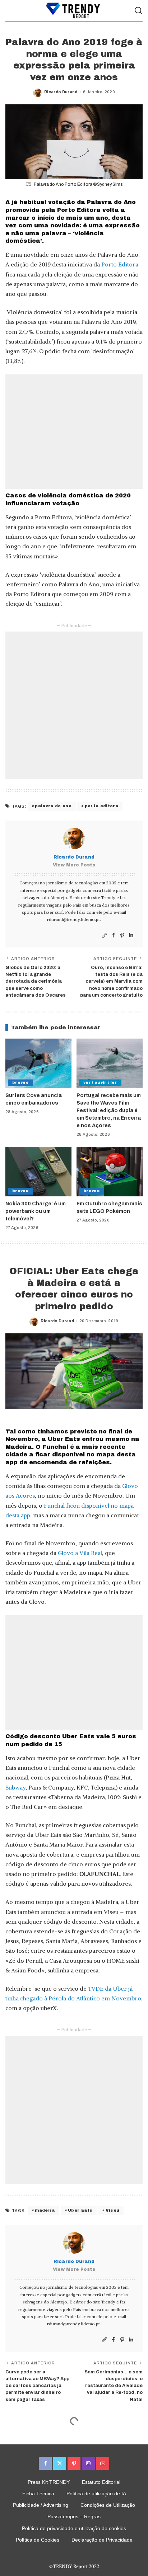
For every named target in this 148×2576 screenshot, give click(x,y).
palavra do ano (53, 806)
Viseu (113, 2210)
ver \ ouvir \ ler (100, 1083)
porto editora (101, 806)
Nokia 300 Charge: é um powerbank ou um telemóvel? (36, 1211)
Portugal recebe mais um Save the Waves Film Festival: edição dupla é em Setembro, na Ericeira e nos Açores (109, 1110)
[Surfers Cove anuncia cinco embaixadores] (38, 1063)
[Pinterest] (122, 935)
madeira (45, 2210)
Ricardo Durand (61, 92)
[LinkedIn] (131, 935)
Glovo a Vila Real (80, 1553)
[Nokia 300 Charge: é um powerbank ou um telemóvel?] (38, 1172)
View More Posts (74, 865)
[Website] (105, 935)
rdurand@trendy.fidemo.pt (73, 919)
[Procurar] (138, 11)
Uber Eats (80, 2210)
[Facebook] (113, 935)
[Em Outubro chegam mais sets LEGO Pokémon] (110, 1172)
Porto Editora (120, 264)
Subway (15, 1787)
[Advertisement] (74, 432)
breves (20, 1083)
